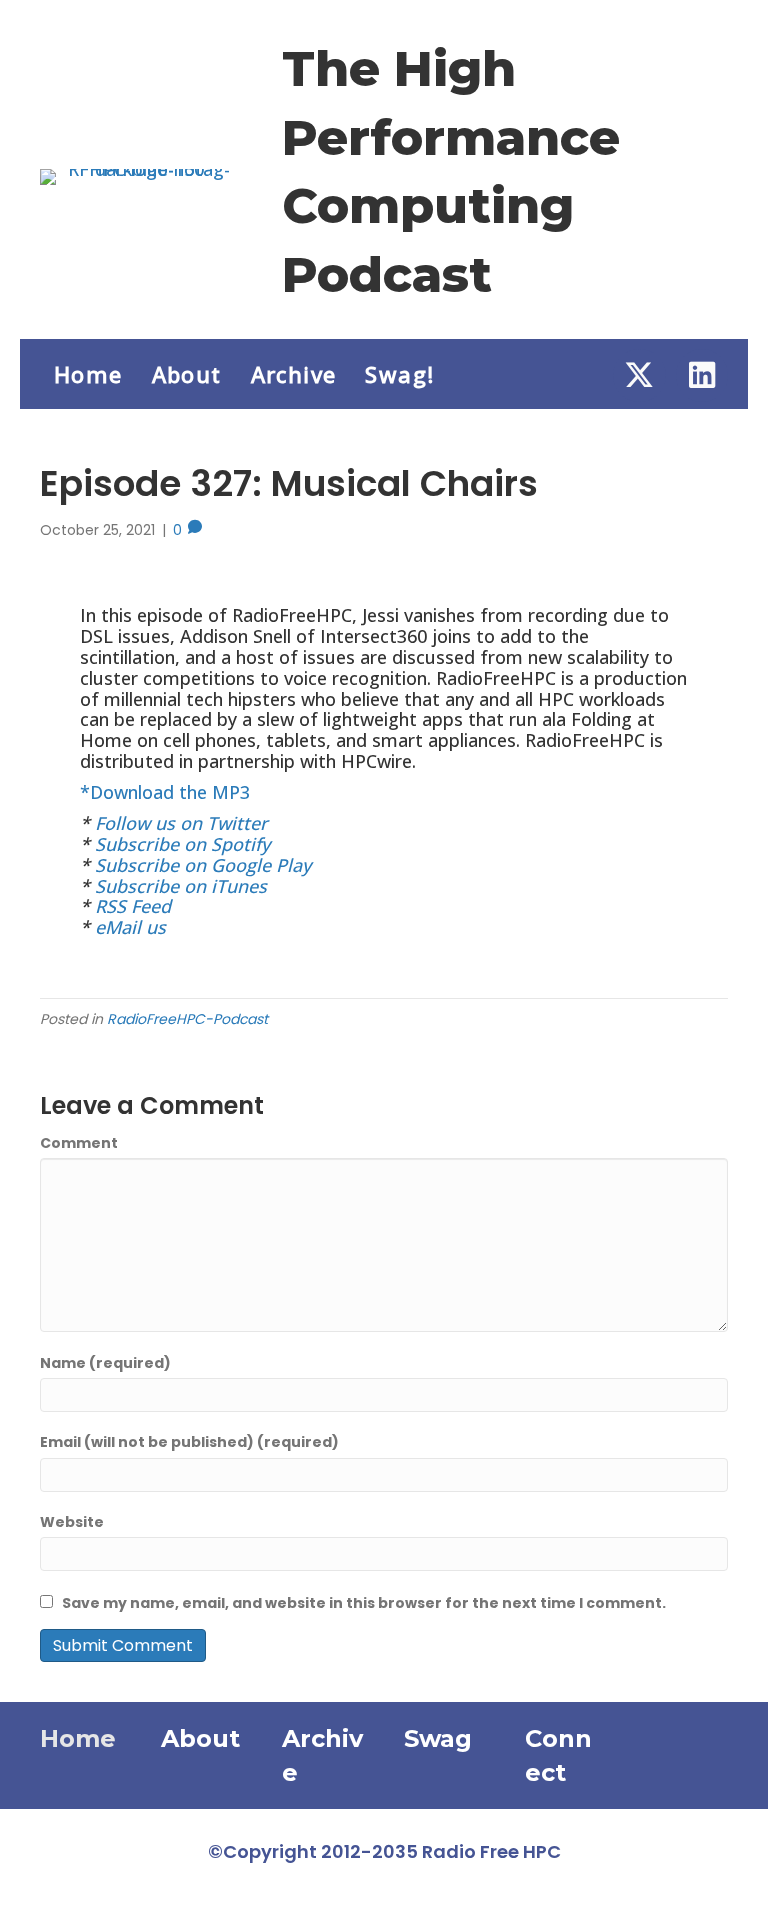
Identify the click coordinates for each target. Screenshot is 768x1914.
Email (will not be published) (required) (189, 1442)
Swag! (399, 374)
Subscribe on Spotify (182, 844)
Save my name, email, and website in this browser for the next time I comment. (364, 1603)
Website (72, 1522)
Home (88, 374)
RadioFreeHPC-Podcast (187, 1019)
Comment (79, 1143)
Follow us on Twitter (181, 823)
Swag (438, 1738)
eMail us (130, 927)
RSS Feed (133, 906)
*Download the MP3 (165, 792)
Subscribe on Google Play (203, 865)
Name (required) (105, 1363)
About (187, 374)
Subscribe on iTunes (181, 886)
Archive (294, 374)
